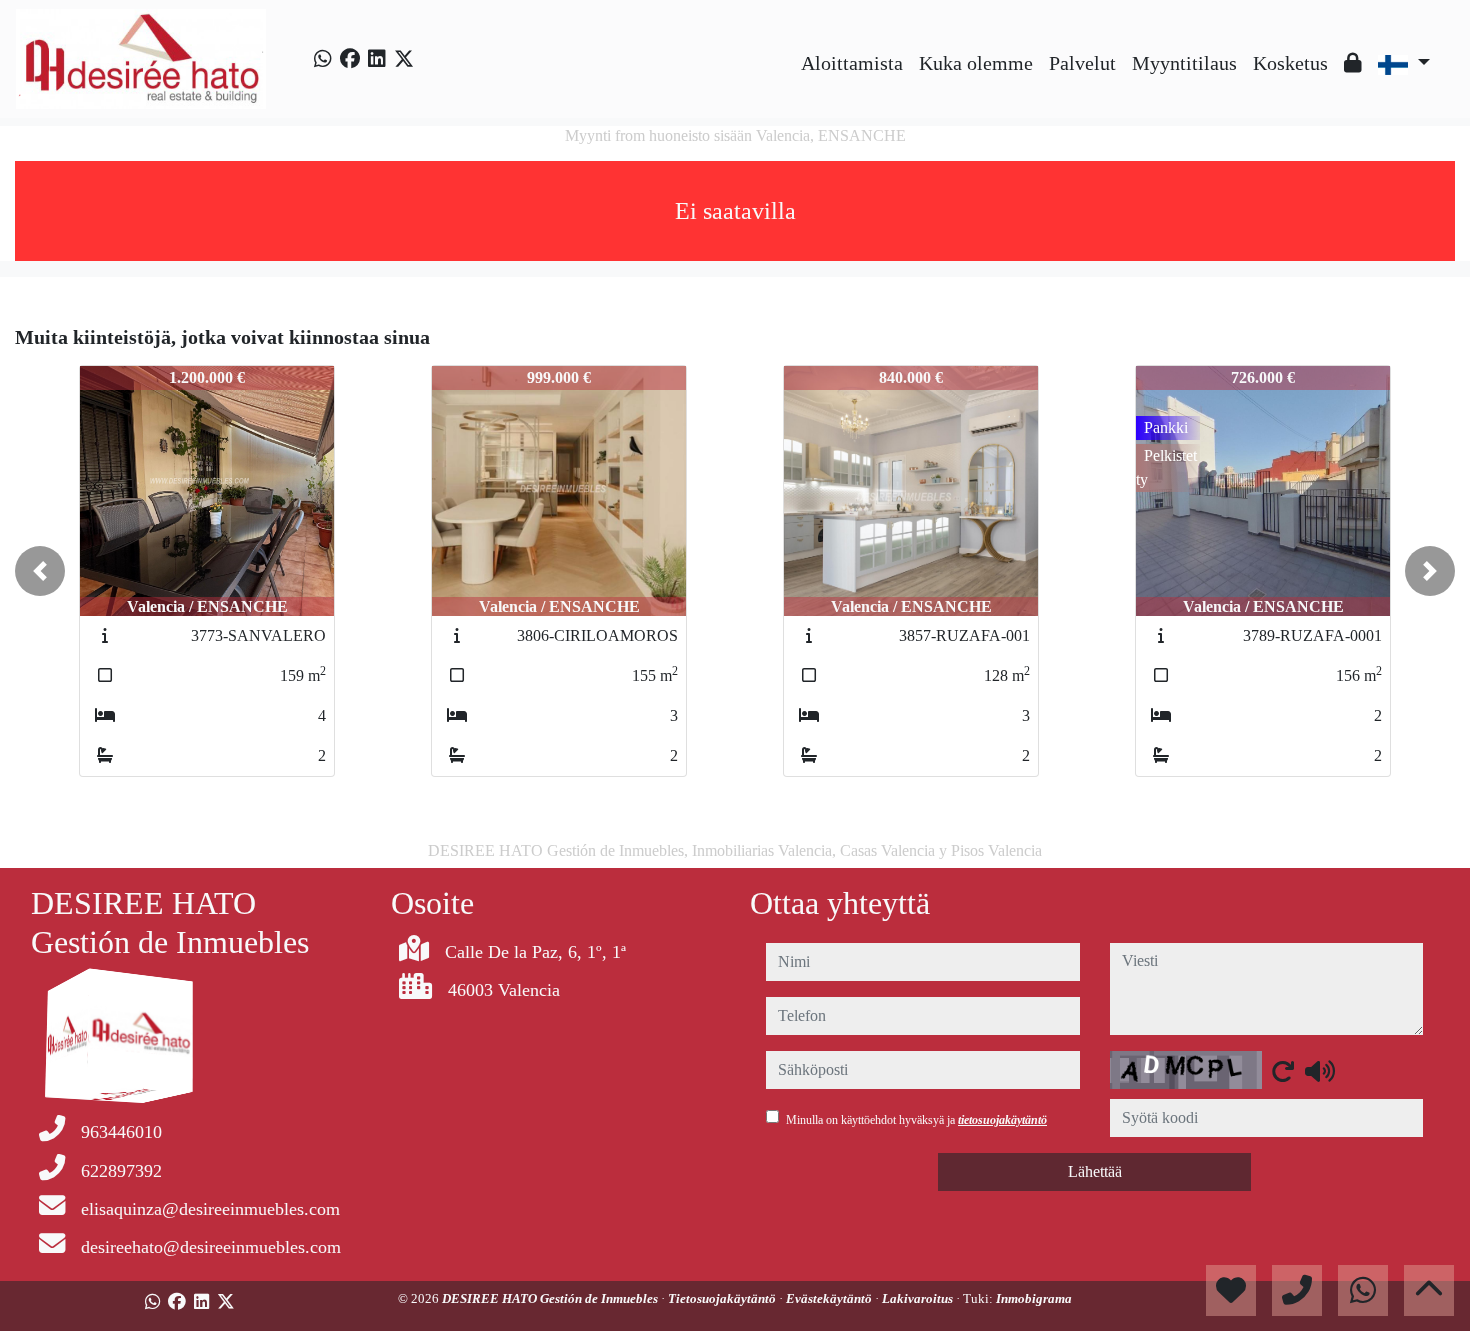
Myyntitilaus (1184, 63)
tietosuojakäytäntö (1002, 1120)
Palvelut (1082, 63)
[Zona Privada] (1353, 63)
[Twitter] (404, 59)
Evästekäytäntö (830, 1298)
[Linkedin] (377, 59)
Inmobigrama (1034, 1298)
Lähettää (1095, 1171)
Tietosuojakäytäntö (723, 1298)
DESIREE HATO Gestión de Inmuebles (551, 1298)
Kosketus (1290, 63)
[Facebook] (350, 59)
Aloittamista (852, 63)
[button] (40, 571)
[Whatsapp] (323, 59)
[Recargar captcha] (1283, 1071)
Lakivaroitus (919, 1298)
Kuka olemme (976, 63)
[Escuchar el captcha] (1320, 1071)
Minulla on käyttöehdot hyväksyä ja (916, 1120)
